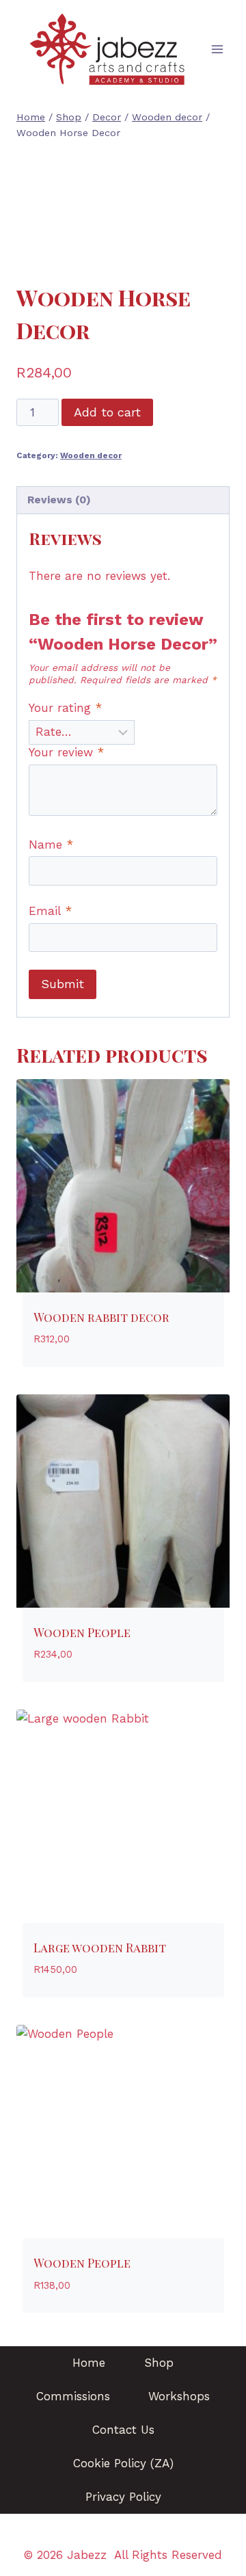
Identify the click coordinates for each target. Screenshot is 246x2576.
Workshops (179, 2396)
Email (50, 911)
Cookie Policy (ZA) (123, 2463)
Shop (159, 2363)
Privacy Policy (123, 2497)
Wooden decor (91, 455)
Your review (66, 752)
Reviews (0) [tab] (59, 500)
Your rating (65, 708)
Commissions (73, 2396)
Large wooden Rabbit (100, 1948)
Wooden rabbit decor (101, 1317)
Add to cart (107, 412)
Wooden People (82, 1632)
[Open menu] (217, 50)
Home (89, 2363)
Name (51, 845)
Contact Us (123, 2430)
